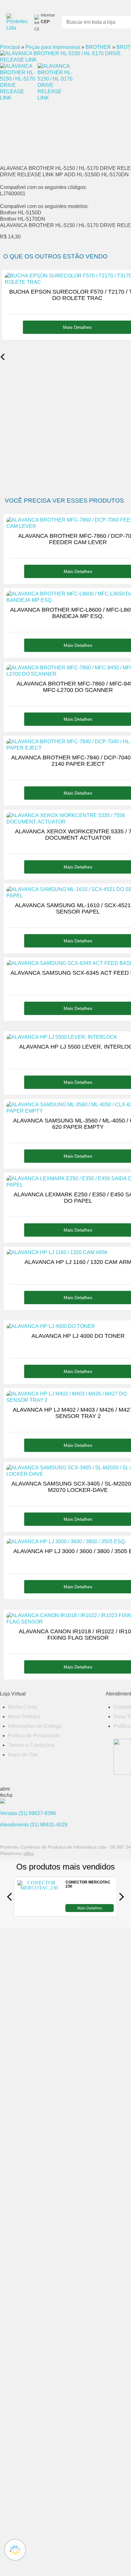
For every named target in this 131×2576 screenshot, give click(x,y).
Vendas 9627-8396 (28, 1813)
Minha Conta (22, 1707)
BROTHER (98, 47)
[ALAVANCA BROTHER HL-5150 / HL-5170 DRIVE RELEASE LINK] (63, 60)
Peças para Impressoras (53, 47)
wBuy (29, 1853)
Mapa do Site (23, 1755)
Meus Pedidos (24, 1717)
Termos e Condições (31, 1745)
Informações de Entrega (35, 1726)
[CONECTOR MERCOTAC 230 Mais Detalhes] (39, 1910)
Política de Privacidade (34, 1736)
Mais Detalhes (90, 1908)
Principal (10, 47)
